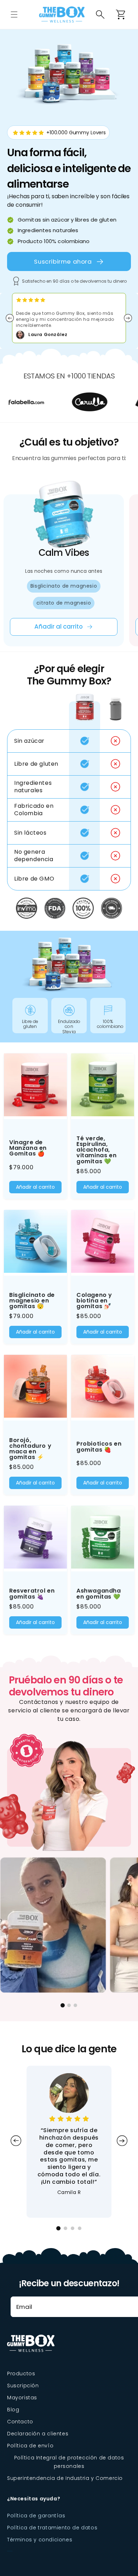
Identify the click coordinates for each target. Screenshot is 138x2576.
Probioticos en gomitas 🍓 (99, 1447)
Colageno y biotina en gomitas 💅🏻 (94, 1301)
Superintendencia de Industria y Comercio (65, 2478)
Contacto (20, 2422)
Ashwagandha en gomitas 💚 (99, 1594)
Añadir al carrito (59, 627)
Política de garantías (36, 2516)
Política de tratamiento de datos (52, 2528)
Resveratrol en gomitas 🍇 (32, 1594)
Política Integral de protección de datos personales (69, 2462)
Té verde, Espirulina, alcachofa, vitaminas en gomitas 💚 (96, 1150)
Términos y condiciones (40, 2540)
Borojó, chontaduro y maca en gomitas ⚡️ (30, 1449)
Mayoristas (22, 2398)
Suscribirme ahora (63, 261)
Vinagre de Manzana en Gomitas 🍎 (28, 1148)
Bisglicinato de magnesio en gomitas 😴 (32, 1301)
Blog (13, 2410)
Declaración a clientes (38, 2434)
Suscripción (23, 2386)
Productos (21, 2374)
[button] (14, 14)
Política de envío (30, 2446)
